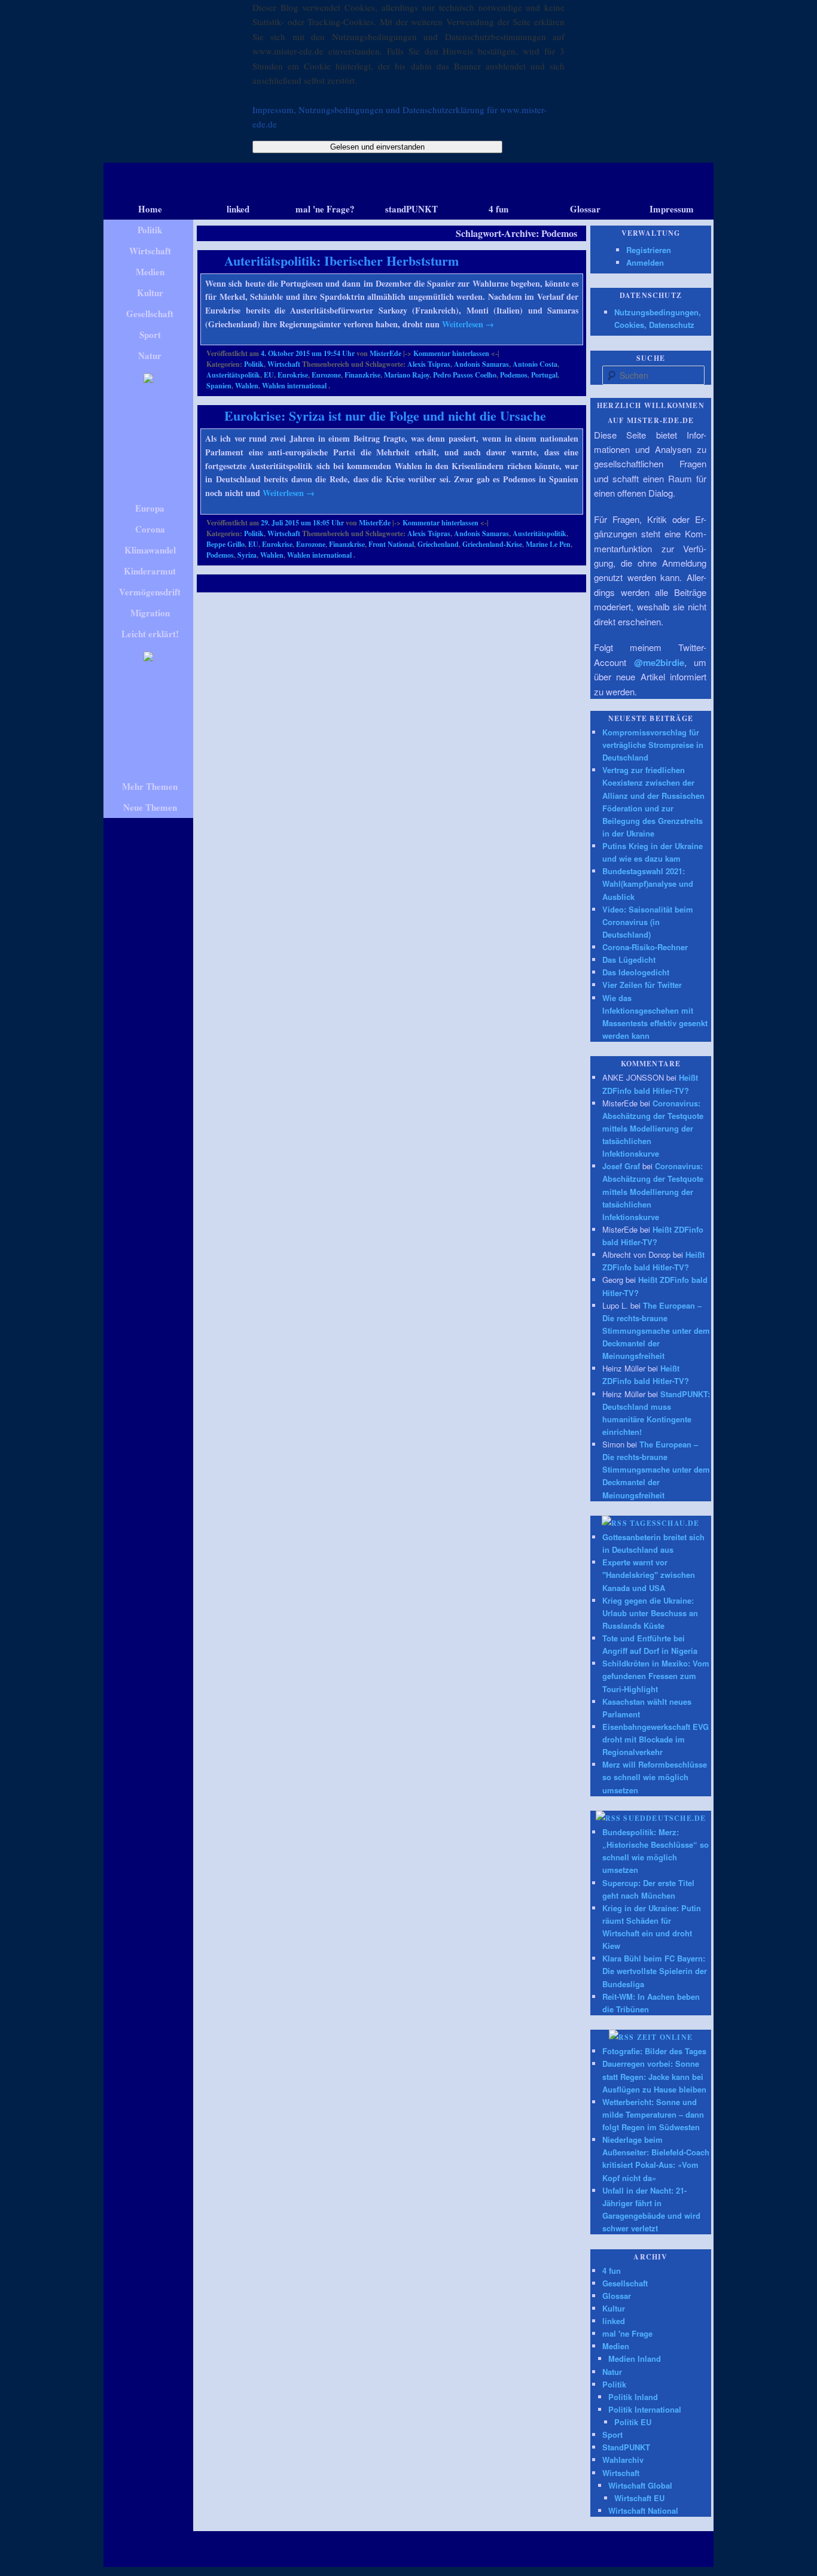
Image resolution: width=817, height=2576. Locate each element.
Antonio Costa (535, 364)
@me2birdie (659, 662)
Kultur (614, 2308)
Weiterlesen (468, 324)
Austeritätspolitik (233, 375)
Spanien (219, 386)
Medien (616, 2346)
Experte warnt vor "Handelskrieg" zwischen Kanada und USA (649, 1575)
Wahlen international (294, 386)
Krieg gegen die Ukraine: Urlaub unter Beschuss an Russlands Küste (650, 1613)
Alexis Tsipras (429, 364)
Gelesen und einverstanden (377, 147)
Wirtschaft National (643, 2510)
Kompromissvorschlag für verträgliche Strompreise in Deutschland (653, 745)
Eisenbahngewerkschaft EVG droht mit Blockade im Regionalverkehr (656, 1739)
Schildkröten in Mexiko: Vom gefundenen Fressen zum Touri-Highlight (656, 1676)
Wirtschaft (284, 364)
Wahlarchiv (623, 2460)
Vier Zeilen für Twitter (642, 985)
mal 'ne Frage (627, 2333)
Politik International (645, 2409)
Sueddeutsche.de (664, 1818)
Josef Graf (621, 1166)
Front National (391, 544)
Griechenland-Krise (492, 544)
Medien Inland (635, 2358)
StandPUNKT (626, 2447)
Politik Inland (633, 2397)
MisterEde (385, 353)
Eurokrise (293, 375)
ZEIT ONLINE (665, 2037)
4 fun (612, 2271)
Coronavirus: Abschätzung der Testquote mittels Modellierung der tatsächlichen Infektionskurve (653, 1129)
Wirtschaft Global (640, 2485)
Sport (612, 2434)
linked (614, 2321)
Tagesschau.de (665, 1523)
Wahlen (247, 386)
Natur (612, 2372)
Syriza (247, 555)
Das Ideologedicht (636, 972)
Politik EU (633, 2422)
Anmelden (645, 262)
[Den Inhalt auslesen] (615, 1523)
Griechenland (438, 544)
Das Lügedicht (629, 959)
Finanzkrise (362, 375)
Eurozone (326, 375)
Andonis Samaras (481, 364)
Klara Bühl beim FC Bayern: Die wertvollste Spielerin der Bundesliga (655, 1971)
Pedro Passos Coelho (465, 375)
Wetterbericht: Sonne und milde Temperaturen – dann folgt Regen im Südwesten (653, 2114)
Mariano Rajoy (407, 375)
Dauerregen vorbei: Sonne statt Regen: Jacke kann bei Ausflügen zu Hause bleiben (654, 2076)
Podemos (514, 375)
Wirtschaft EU (639, 2498)
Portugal (544, 375)
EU (269, 375)
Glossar (617, 2296)
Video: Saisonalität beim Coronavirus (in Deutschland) (648, 922)
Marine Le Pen (548, 544)
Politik (254, 364)
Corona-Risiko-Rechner (645, 947)
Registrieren (649, 250)
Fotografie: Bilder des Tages (654, 2051)
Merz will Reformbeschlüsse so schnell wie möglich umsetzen (655, 1777)
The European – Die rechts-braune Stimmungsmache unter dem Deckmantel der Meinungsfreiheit (656, 1331)
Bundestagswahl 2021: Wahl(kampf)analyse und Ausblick (648, 883)
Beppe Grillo (225, 544)
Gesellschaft (625, 2283)
